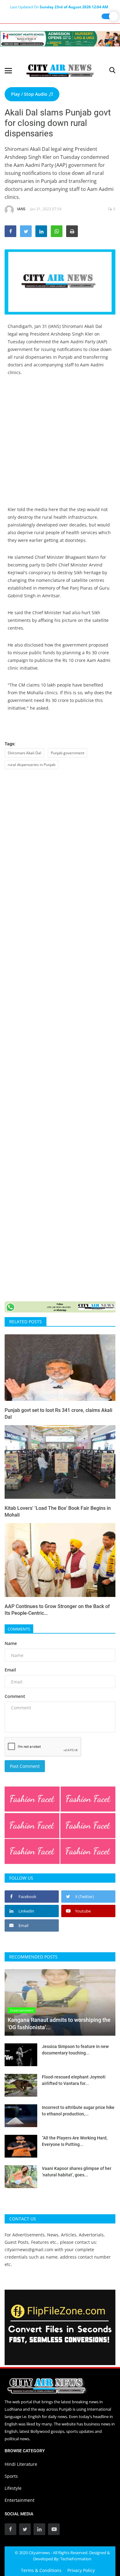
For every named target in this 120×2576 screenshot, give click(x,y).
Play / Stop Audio (30, 94)
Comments (19, 1629)
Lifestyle (13, 2488)
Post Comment (25, 1766)
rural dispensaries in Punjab (32, 765)
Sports (11, 2476)
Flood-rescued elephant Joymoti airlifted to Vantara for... (74, 2080)
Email (10, 1670)
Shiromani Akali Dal (24, 753)
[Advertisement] (60, 445)
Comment (15, 1696)
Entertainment (20, 2500)
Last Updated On (59, 7)
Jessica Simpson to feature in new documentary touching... (75, 2050)
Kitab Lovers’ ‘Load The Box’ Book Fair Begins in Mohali (58, 1512)
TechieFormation (76, 2559)
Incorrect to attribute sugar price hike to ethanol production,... (78, 2111)
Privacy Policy (81, 2570)
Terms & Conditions (41, 2570)
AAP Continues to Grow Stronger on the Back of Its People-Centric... (57, 1610)
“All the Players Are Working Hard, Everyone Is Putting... (75, 2141)
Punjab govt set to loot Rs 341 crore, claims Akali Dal (58, 1414)
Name (11, 1643)
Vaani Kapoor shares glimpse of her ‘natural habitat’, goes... (77, 2172)
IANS (21, 209)
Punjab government (68, 753)
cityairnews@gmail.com (29, 2249)
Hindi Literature (21, 2464)
